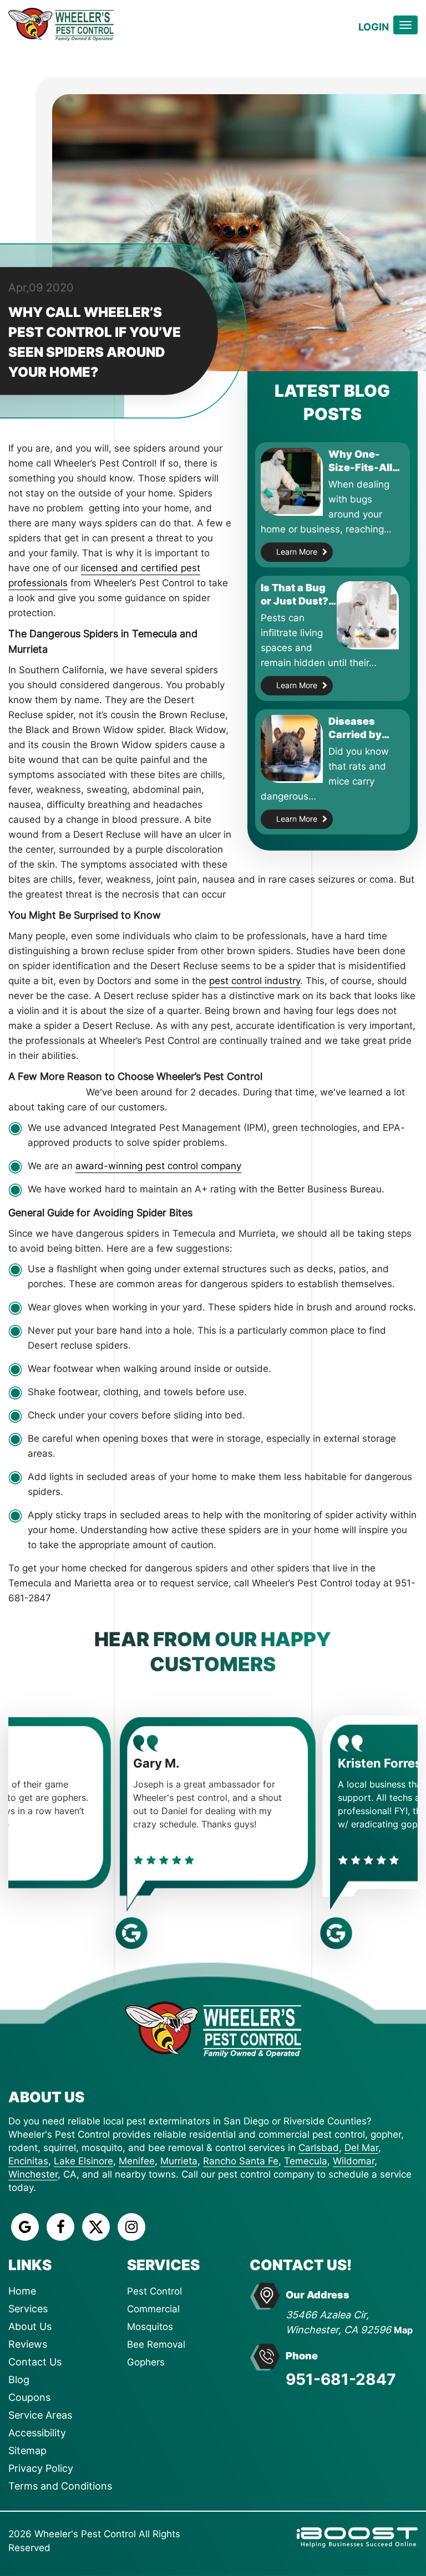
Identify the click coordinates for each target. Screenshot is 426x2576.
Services (28, 2309)
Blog (19, 2380)
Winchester (33, 2174)
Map (403, 2330)
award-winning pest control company (158, 1166)
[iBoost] (357, 2536)
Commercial (153, 2309)
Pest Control (154, 2291)
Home (22, 2291)
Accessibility (37, 2433)
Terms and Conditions (60, 2486)
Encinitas (28, 2161)
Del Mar (361, 2148)
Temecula (306, 2161)
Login (374, 27)
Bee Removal (156, 2344)
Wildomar (354, 2161)
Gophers (146, 2362)
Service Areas (40, 2415)
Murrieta (179, 2161)
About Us (30, 2326)
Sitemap (27, 2450)
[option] (111, 1820)
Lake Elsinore (83, 2161)
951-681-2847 (341, 2379)
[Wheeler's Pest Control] (213, 2028)
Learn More (297, 552)
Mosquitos (150, 2327)
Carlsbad (319, 2148)
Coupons (29, 2397)
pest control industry (255, 981)
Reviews (28, 2344)
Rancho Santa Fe (241, 2161)
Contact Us (35, 2362)
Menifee (137, 2161)
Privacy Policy (41, 2468)
